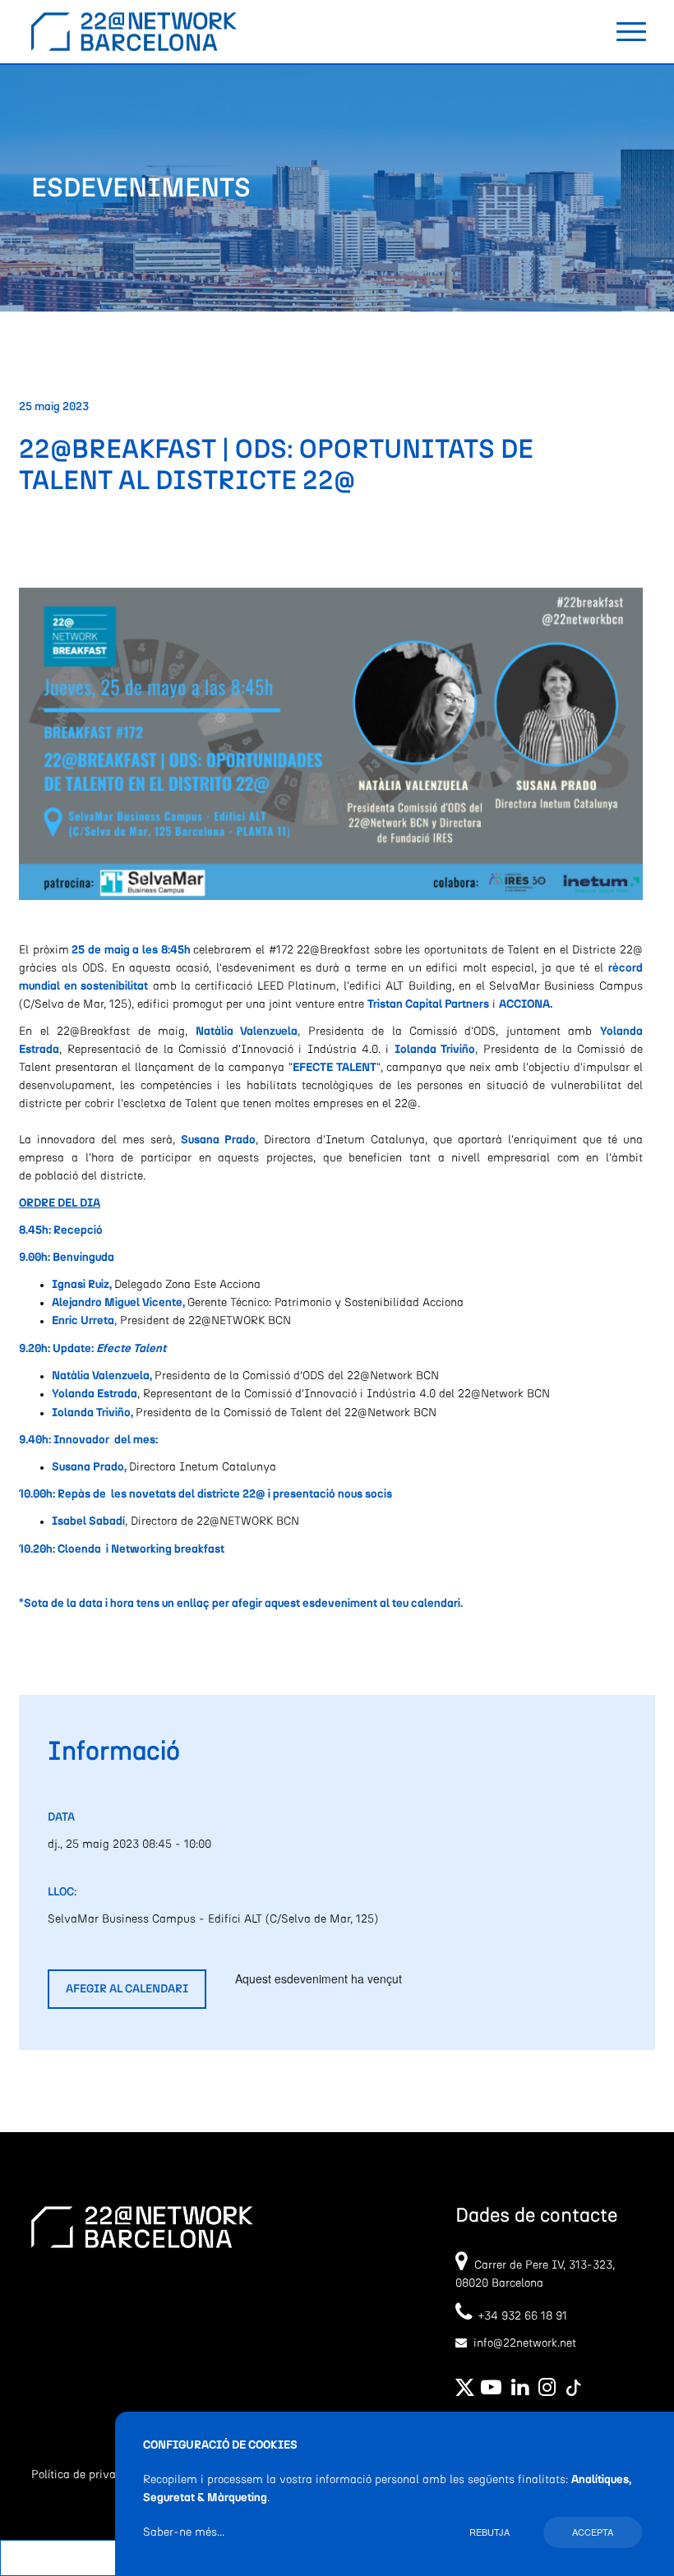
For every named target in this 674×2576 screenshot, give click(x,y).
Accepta (593, 2532)
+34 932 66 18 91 (519, 2316)
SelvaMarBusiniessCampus (566, 986)
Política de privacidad (88, 2475)
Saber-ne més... (184, 2532)
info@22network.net (525, 2343)
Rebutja (489, 2532)
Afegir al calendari (127, 1989)
